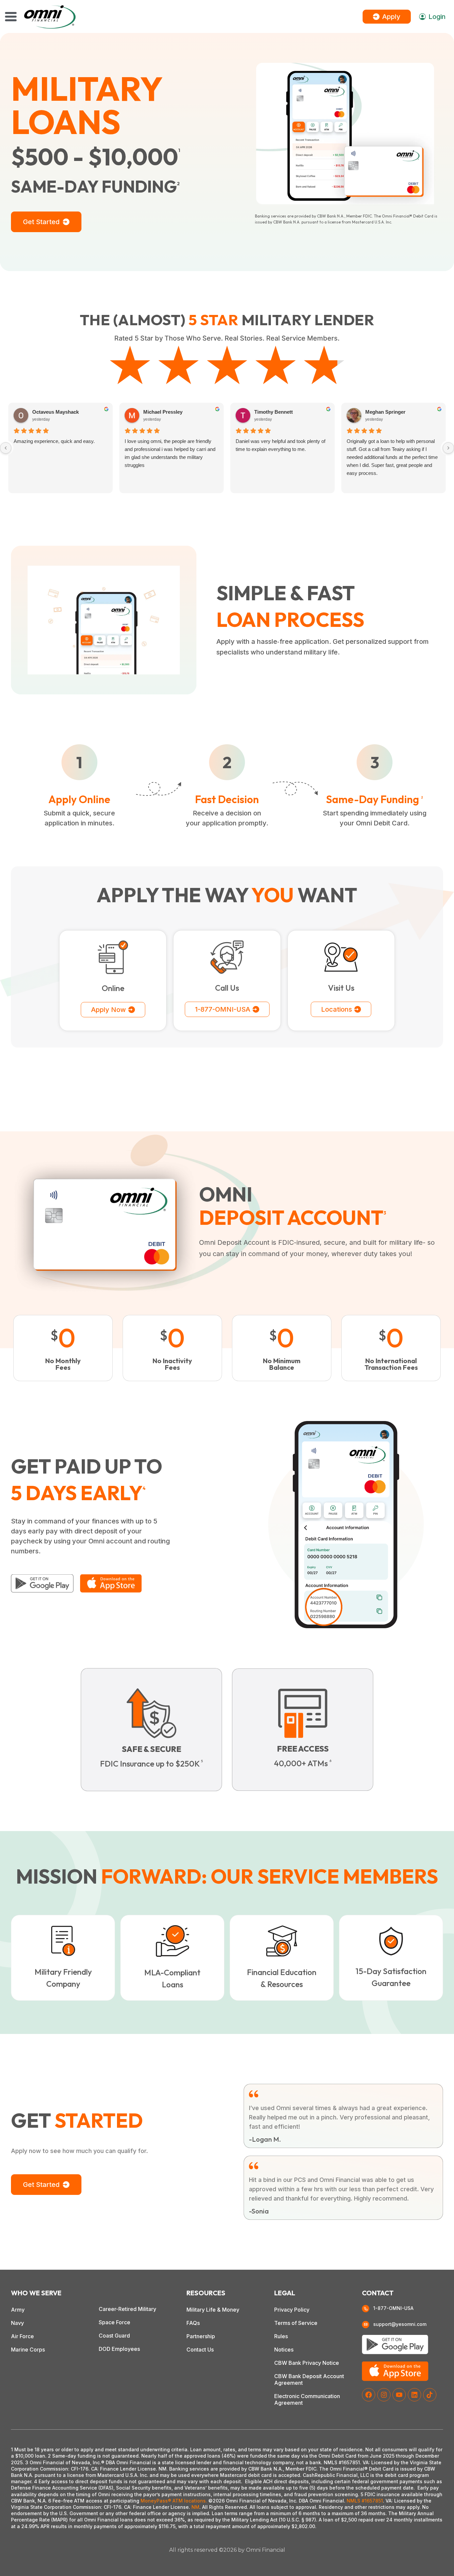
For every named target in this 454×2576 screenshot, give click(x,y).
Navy (17, 2323)
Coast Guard (114, 2336)
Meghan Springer (385, 412)
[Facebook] (369, 2395)
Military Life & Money (213, 2310)
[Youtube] (399, 2395)
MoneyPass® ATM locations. (174, 2501)
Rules (281, 2336)
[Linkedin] (414, 2395)
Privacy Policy (292, 2310)
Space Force (114, 2322)
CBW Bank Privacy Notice (307, 2363)
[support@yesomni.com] (366, 2325)
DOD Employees (119, 2349)
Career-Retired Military (127, 2309)
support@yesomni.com (400, 2324)
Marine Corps (28, 2350)
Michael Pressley (163, 412)
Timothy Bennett (274, 412)
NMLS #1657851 (365, 2501)
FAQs (193, 2323)
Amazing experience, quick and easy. (54, 441)
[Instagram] (384, 2395)
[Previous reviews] (6, 448)
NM (195, 2507)
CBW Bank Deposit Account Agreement (309, 2379)
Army (18, 2310)
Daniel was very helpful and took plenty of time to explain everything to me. (281, 445)
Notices (284, 2350)
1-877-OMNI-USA (393, 2308)
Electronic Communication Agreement (307, 2399)
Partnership (201, 2336)
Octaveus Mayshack (56, 412)
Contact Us (200, 2350)
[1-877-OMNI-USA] (366, 2309)
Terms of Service (296, 2323)
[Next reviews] (448, 448)
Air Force (22, 2336)
